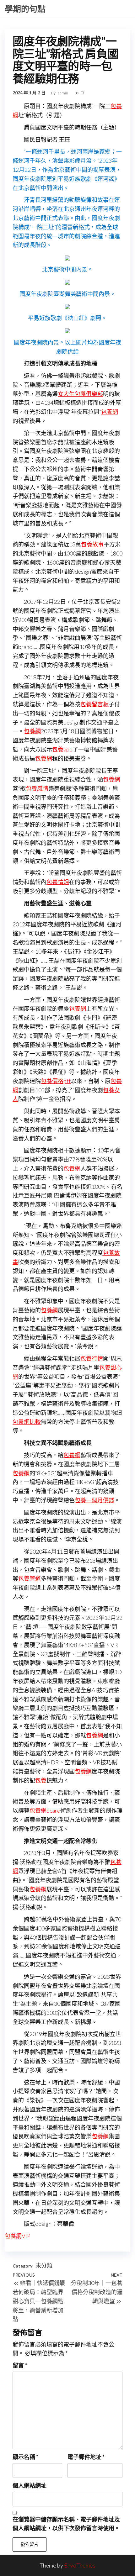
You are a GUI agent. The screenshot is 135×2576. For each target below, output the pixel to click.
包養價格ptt (56, 1081)
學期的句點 (25, 9)
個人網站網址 (30, 2485)
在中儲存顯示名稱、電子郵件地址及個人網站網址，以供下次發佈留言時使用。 (66, 2524)
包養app (62, 749)
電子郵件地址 (86, 2457)
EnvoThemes (80, 2565)
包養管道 (30, 1578)
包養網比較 (27, 1422)
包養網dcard (45, 1810)
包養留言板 (94, 704)
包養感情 (37, 788)
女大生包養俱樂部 (80, 394)
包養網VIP (18, 2236)
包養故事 (92, 544)
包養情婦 (58, 882)
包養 (41, 1780)
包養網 (110, 412)
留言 (20, 2365)
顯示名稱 (25, 2457)
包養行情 (92, 1358)
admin (63, 93)
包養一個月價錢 (94, 1500)
